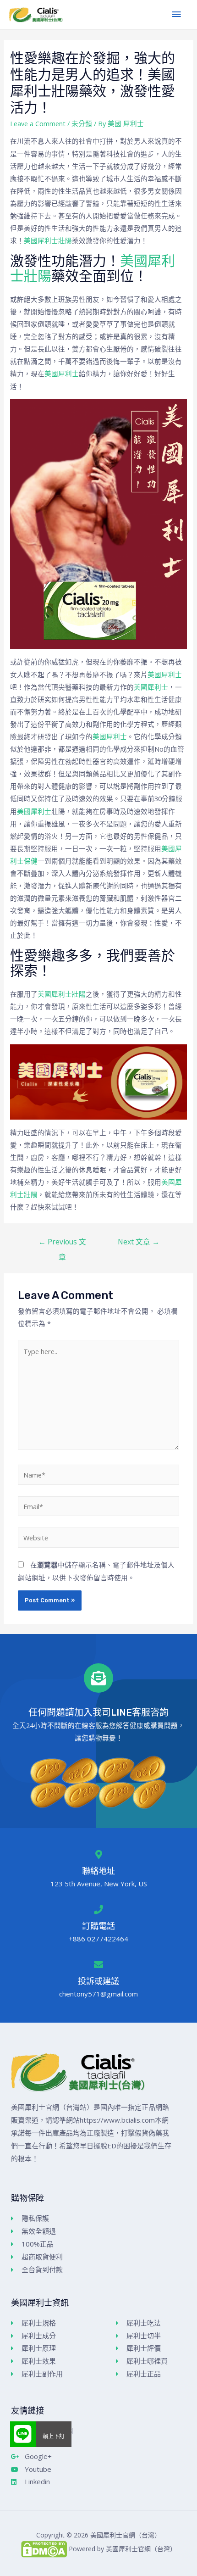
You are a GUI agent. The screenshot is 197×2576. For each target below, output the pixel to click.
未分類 (82, 123)
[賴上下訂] (23, 2434)
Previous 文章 (62, 1244)
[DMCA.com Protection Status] (44, 2549)
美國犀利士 (62, 374)
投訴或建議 (98, 1981)
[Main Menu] (176, 15)
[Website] (98, 1539)
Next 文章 (139, 1242)
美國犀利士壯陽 (48, 240)
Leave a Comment (38, 123)
